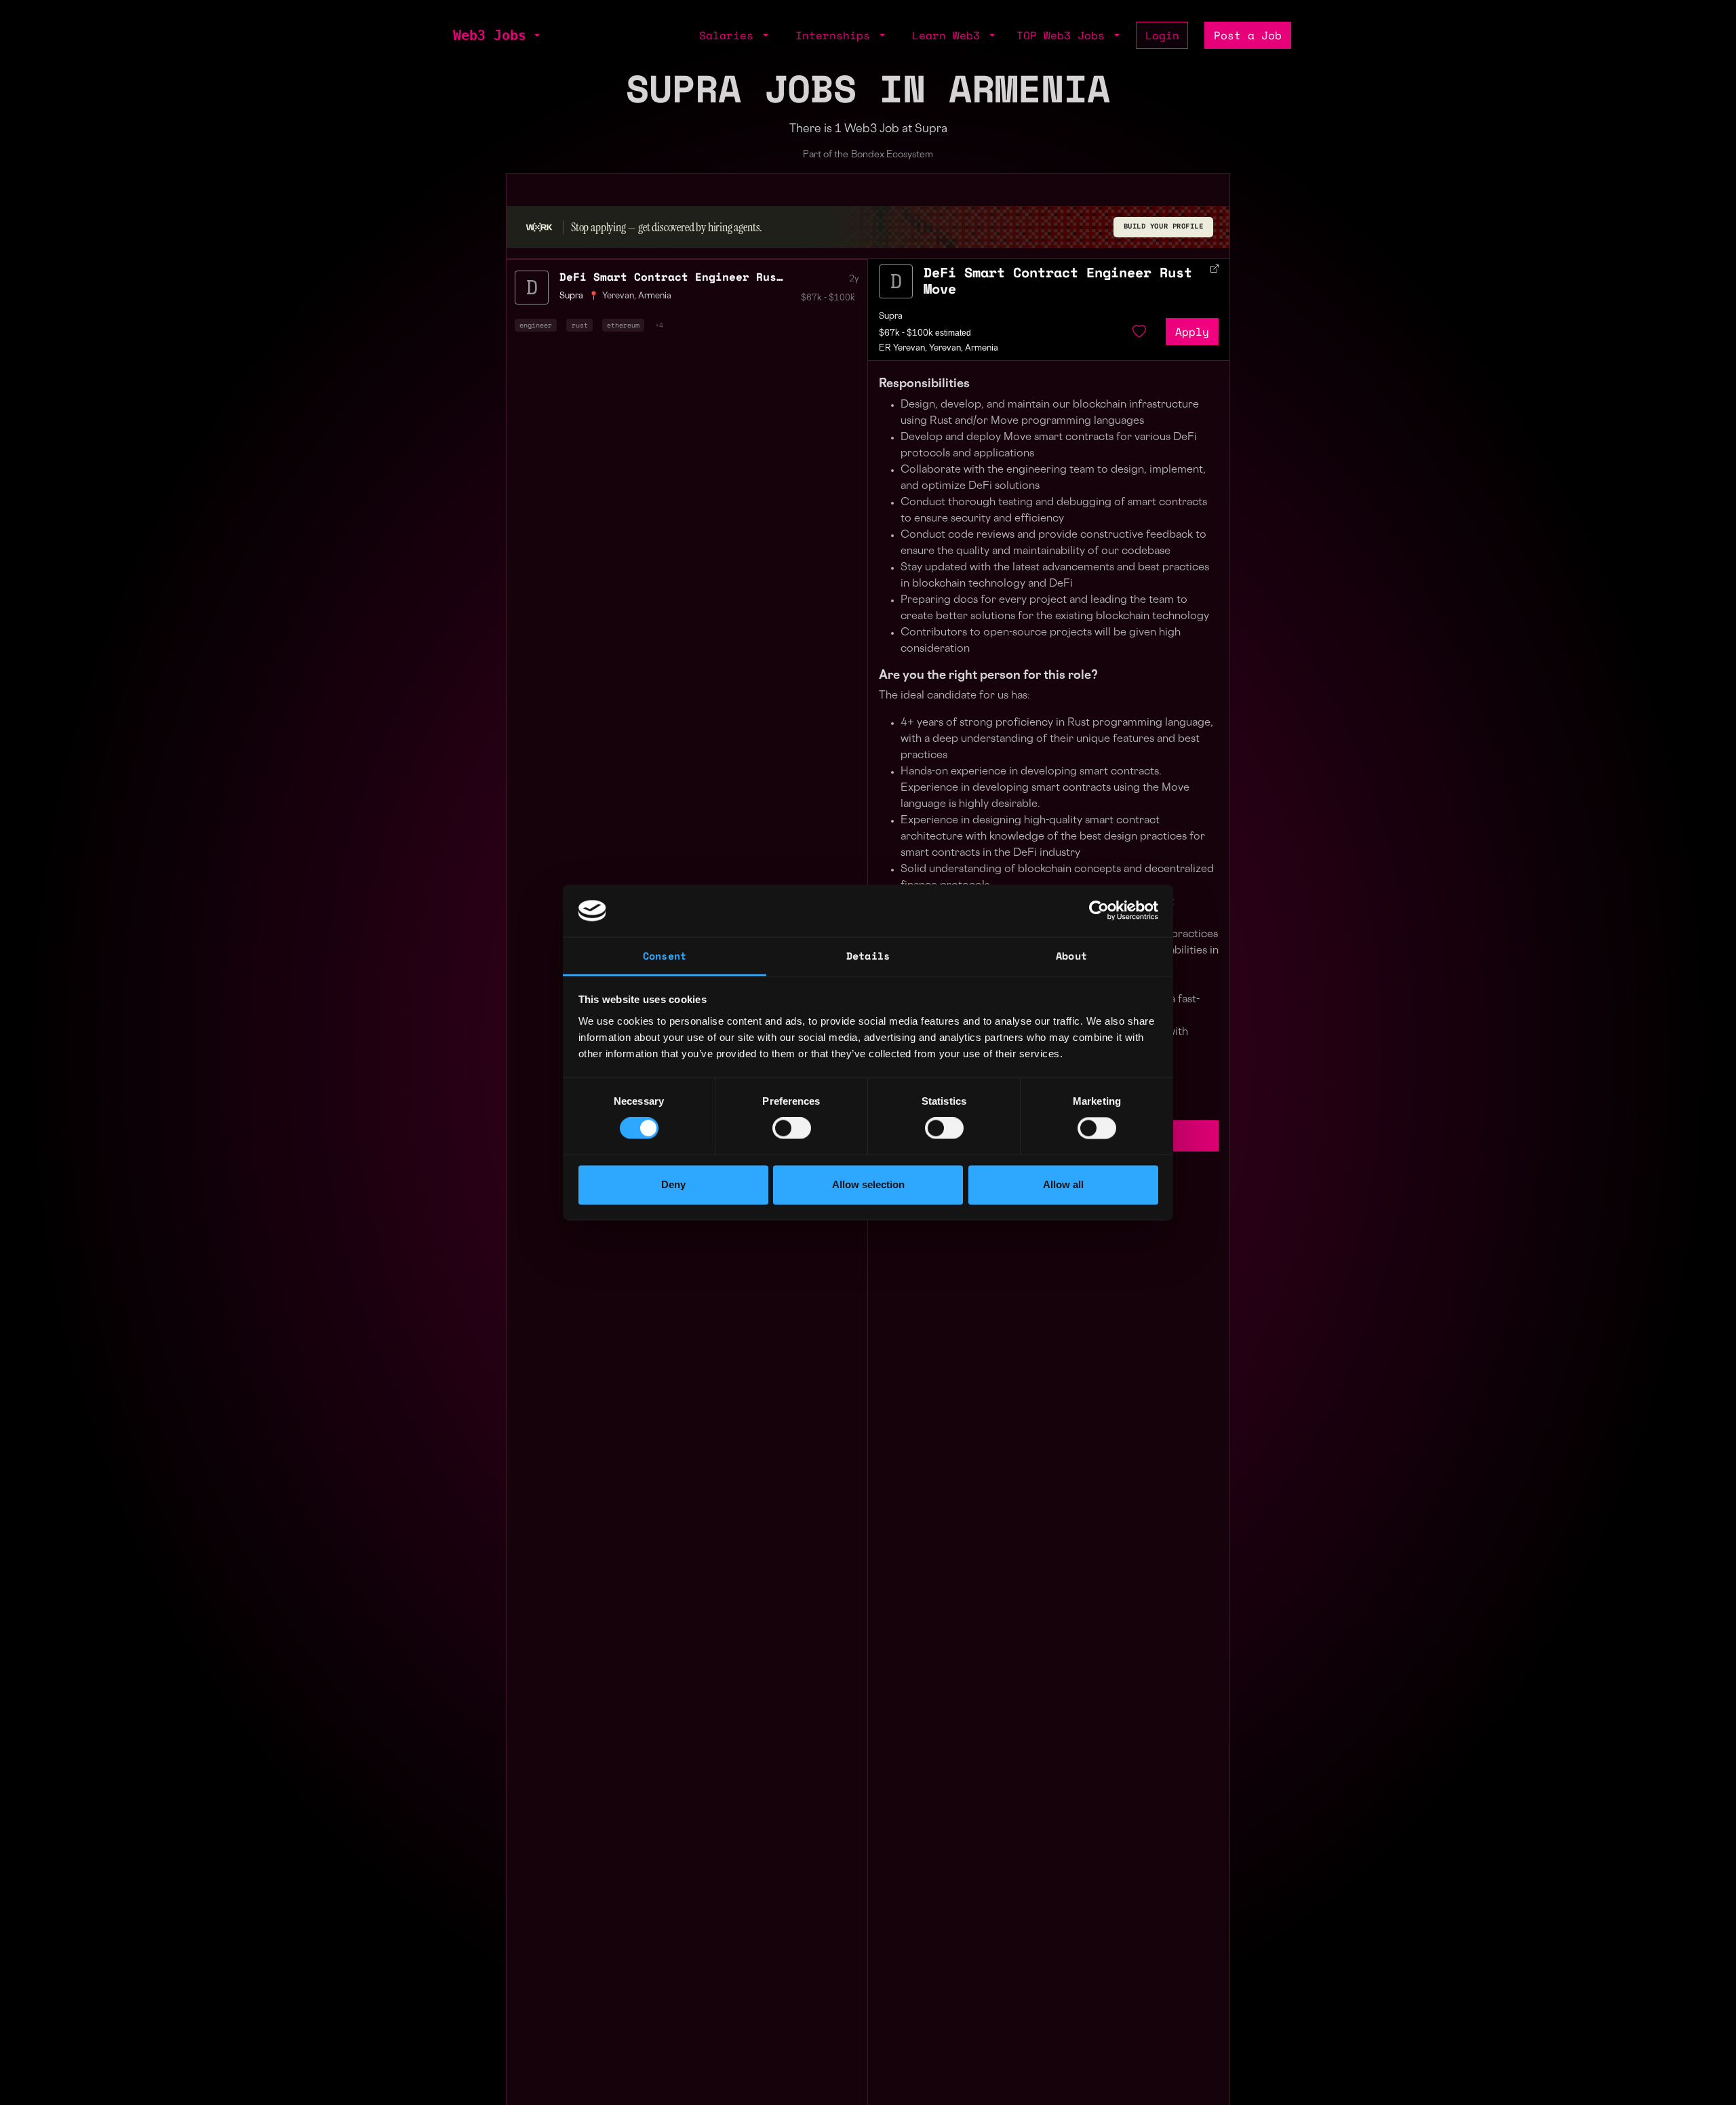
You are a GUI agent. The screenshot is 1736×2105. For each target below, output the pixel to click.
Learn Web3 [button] (949, 35)
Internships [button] (836, 35)
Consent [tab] (665, 956)
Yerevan (618, 296)
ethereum (623, 325)
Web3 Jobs (490, 35)
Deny (673, 1184)
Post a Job (1248, 35)
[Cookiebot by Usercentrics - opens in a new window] (1099, 911)
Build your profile (1164, 226)
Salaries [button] (730, 35)
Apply (1192, 332)
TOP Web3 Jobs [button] (1064, 35)
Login (1162, 35)
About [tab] (1071, 956)
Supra (891, 317)
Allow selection (868, 1184)
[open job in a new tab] (1215, 269)
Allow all (1063, 1184)
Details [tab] (868, 956)
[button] (536, 35)
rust (580, 325)
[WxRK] (539, 227)
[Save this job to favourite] (1139, 332)
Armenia (655, 296)
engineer (536, 325)
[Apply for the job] (896, 281)
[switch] (792, 1128)
